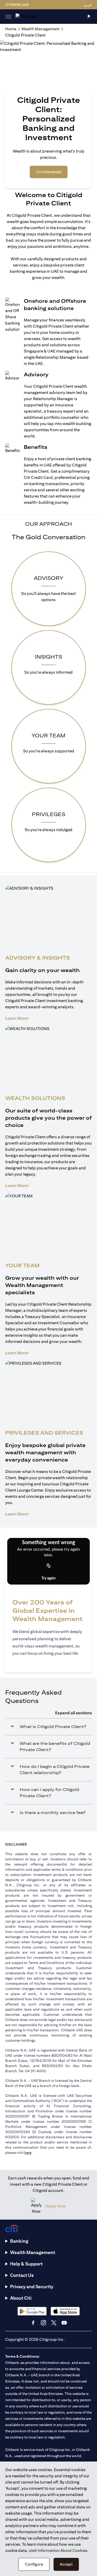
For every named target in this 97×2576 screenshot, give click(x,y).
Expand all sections (73, 1713)
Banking (19, 2241)
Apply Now (56, 2206)
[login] (89, 16)
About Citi (21, 2298)
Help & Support (26, 2264)
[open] (8, 17)
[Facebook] (33, 2323)
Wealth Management (33, 2252)
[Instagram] (43, 2323)
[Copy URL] (49, 1566)
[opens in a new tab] (32, 2311)
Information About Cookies (62, 2550)
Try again (48, 1578)
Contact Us (22, 2275)
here (28, 2153)
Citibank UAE (17, 5)
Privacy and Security (32, 2287)
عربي (88, 5)
